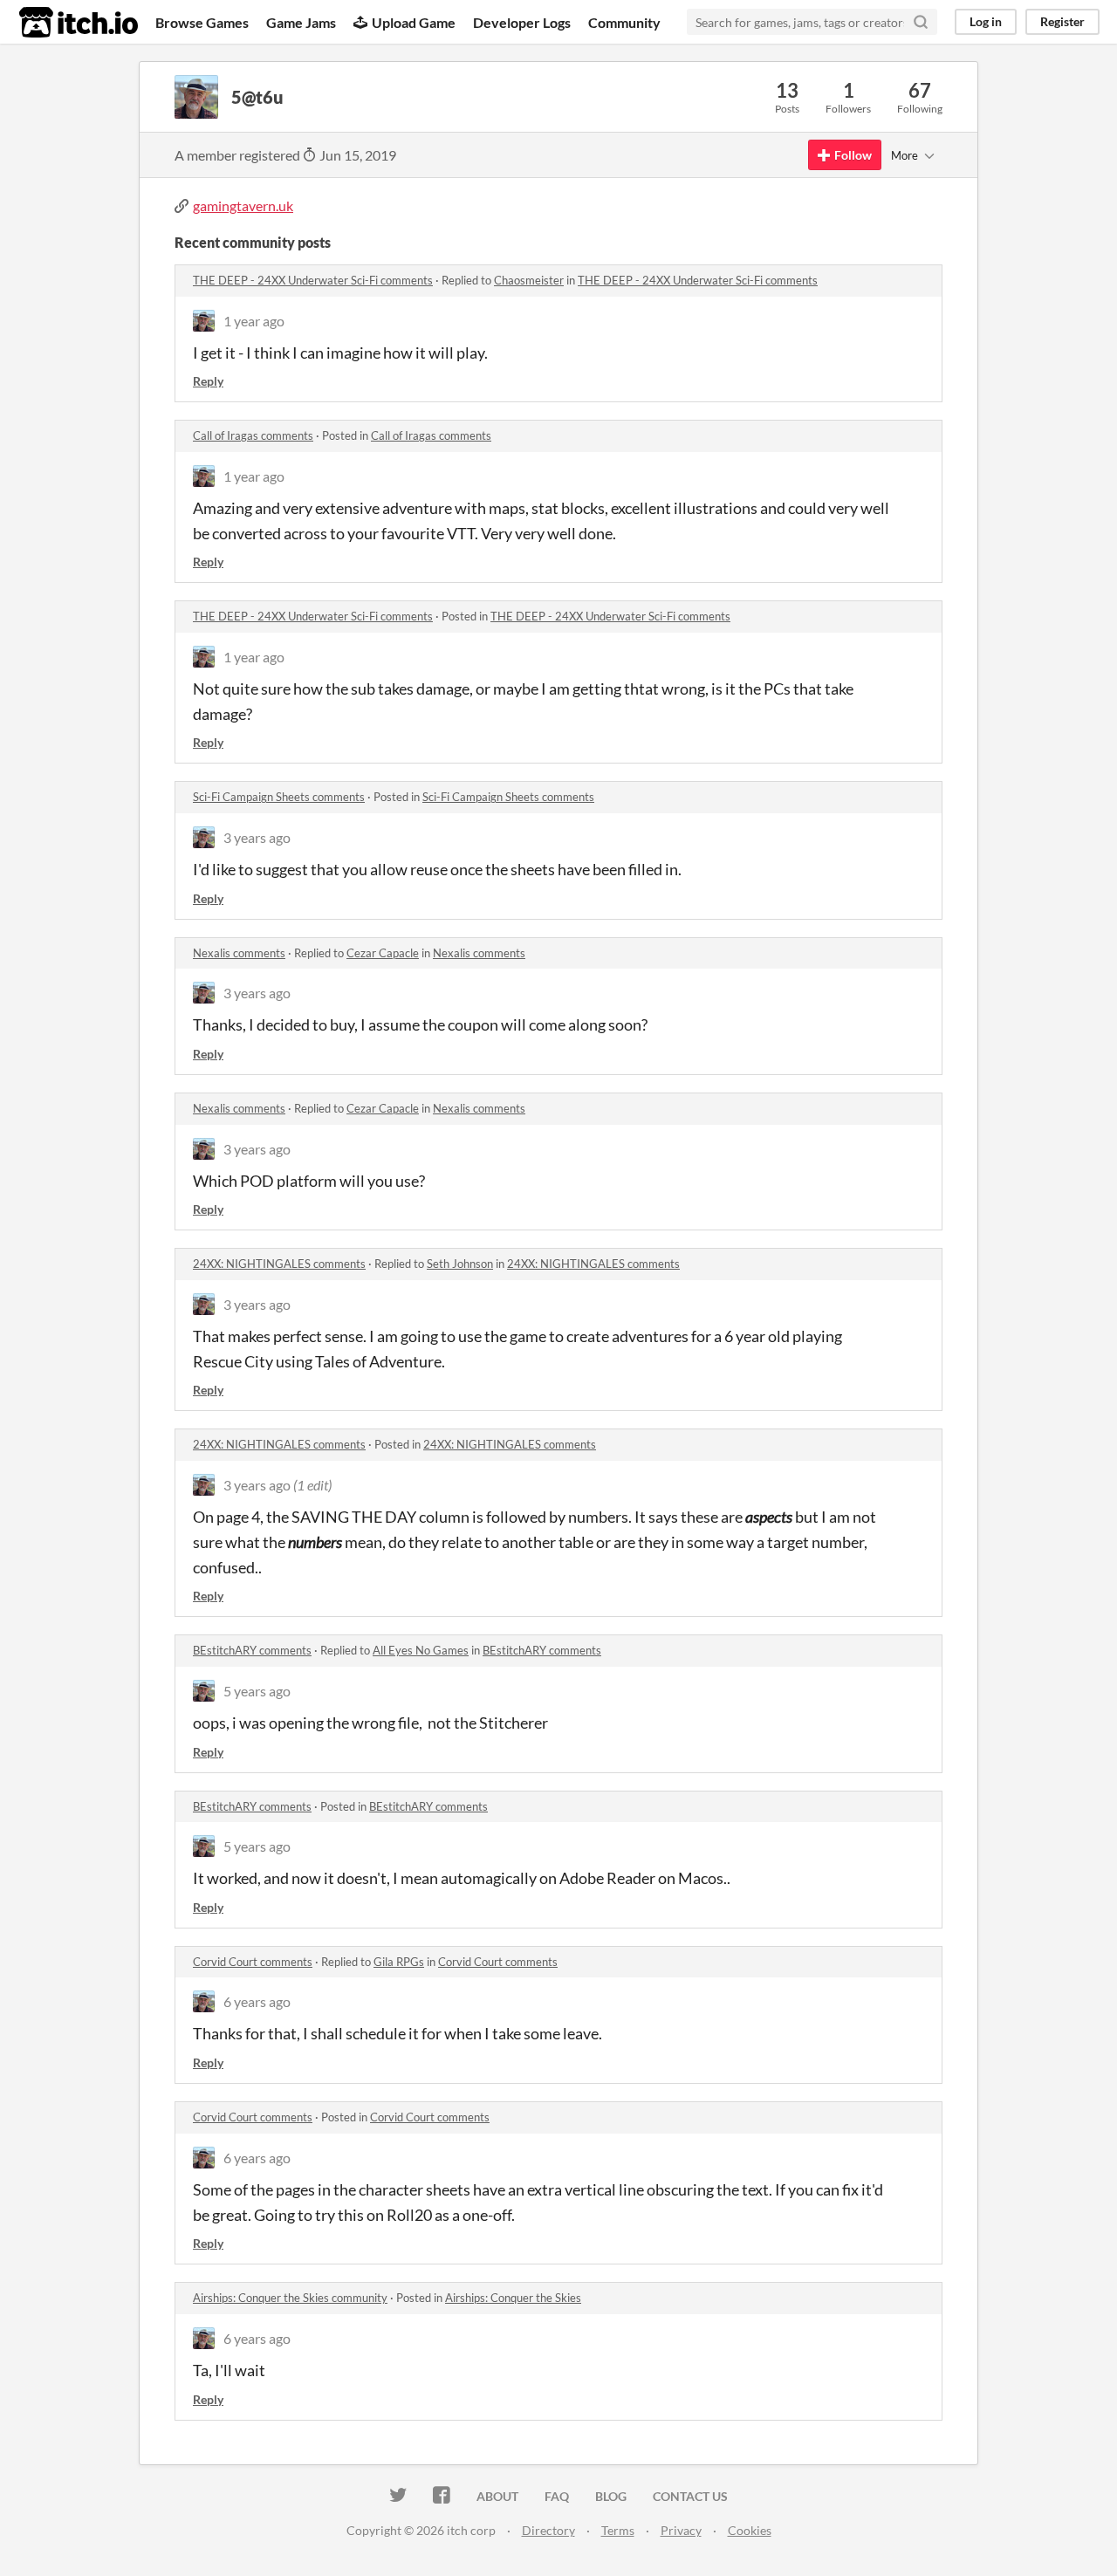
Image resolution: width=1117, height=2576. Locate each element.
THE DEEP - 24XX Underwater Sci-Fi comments (313, 280)
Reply (208, 381)
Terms (618, 2530)
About (497, 2496)
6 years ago (257, 2001)
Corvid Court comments (253, 1962)
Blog (611, 2496)
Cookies (750, 2530)
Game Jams (301, 22)
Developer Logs (522, 22)
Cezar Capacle (383, 953)
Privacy (681, 2530)
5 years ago (257, 1691)
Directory (548, 2530)
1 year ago (254, 321)
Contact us (690, 2496)
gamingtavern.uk (243, 206)
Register (1062, 21)
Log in (986, 21)
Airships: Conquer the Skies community (290, 2298)
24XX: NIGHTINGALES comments (279, 1264)
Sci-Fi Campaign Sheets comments (279, 797)
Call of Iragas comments (253, 435)
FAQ (557, 2496)
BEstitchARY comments (252, 1650)
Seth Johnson (460, 1264)
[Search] (921, 22)
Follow (853, 155)
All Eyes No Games (421, 1650)
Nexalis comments (239, 953)
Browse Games (202, 22)
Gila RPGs (399, 1962)
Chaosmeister (529, 280)
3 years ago (257, 837)
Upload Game (414, 22)
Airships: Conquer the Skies (513, 2298)
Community (624, 22)
